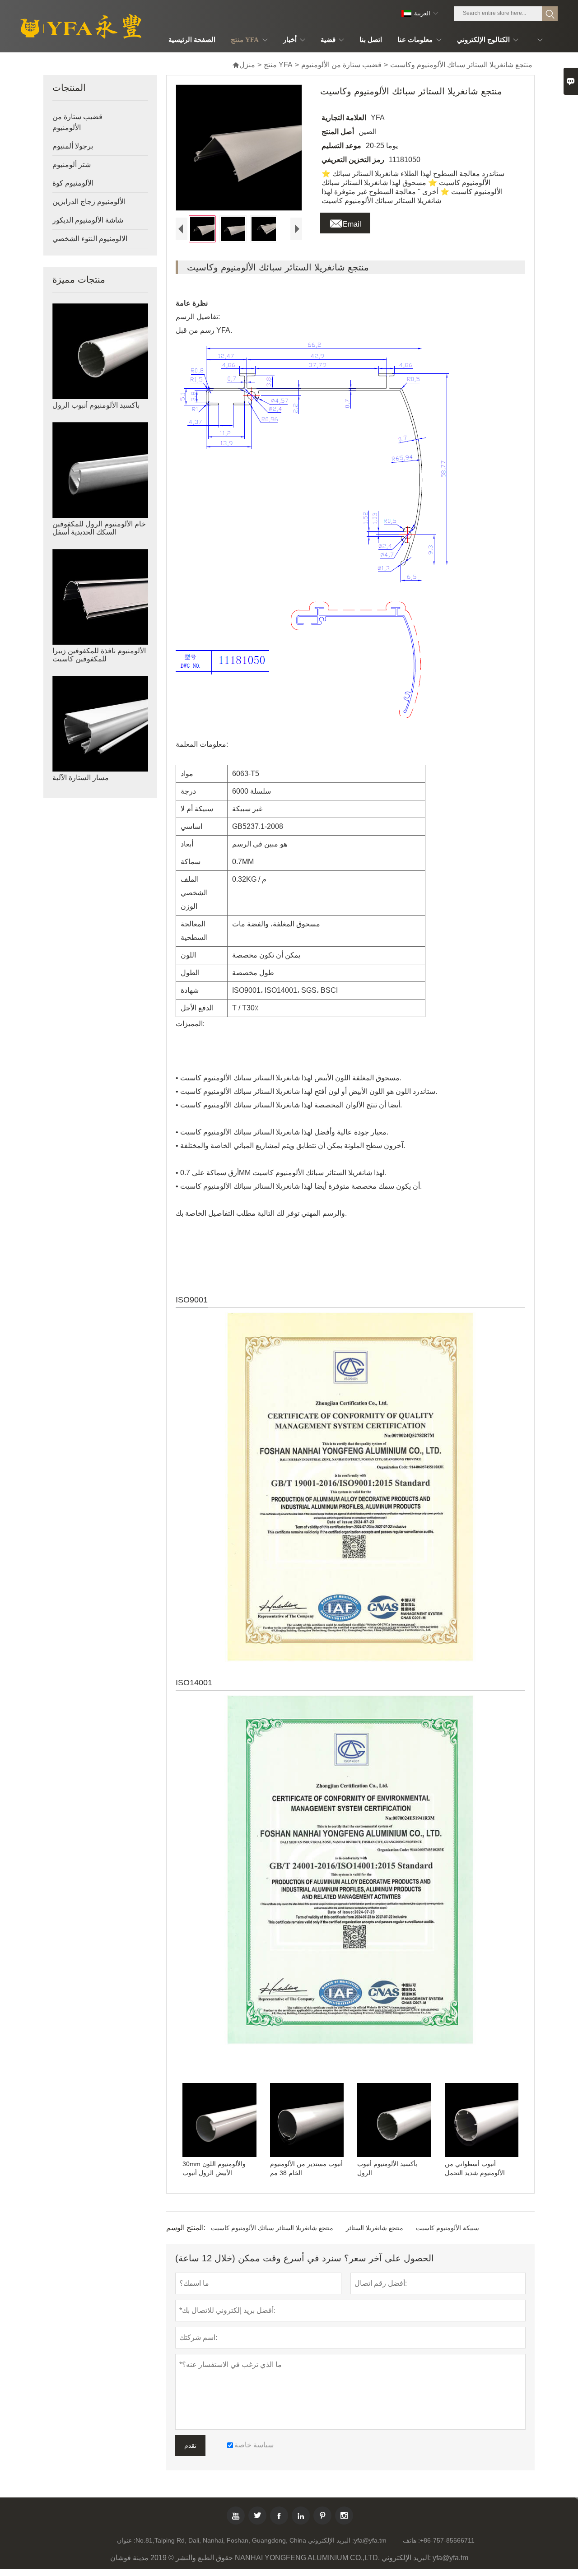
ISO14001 (194, 1683)
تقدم (190, 2446)
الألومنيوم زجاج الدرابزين (89, 202)
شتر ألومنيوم (72, 165)
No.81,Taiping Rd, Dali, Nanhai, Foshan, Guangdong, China (221, 2540)
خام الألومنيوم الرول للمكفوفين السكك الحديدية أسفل (99, 528)
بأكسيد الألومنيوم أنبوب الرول (96, 405)
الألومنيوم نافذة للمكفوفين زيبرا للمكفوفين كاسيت (99, 655)
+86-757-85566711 (447, 2540)
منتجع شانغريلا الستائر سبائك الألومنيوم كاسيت (272, 2228)
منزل (244, 65)
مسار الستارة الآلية (81, 778)
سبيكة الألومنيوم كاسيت (447, 2228)
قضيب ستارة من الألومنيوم (341, 65)
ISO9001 (192, 1300)
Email (345, 222)
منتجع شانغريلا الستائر (375, 2228)
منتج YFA (278, 65)
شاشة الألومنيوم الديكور (88, 220)
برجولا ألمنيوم (73, 146)
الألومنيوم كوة (73, 183)
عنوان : (126, 2540)
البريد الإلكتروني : (331, 2540)
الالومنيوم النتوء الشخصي (90, 239)
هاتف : (411, 2540)
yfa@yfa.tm (370, 2540)
